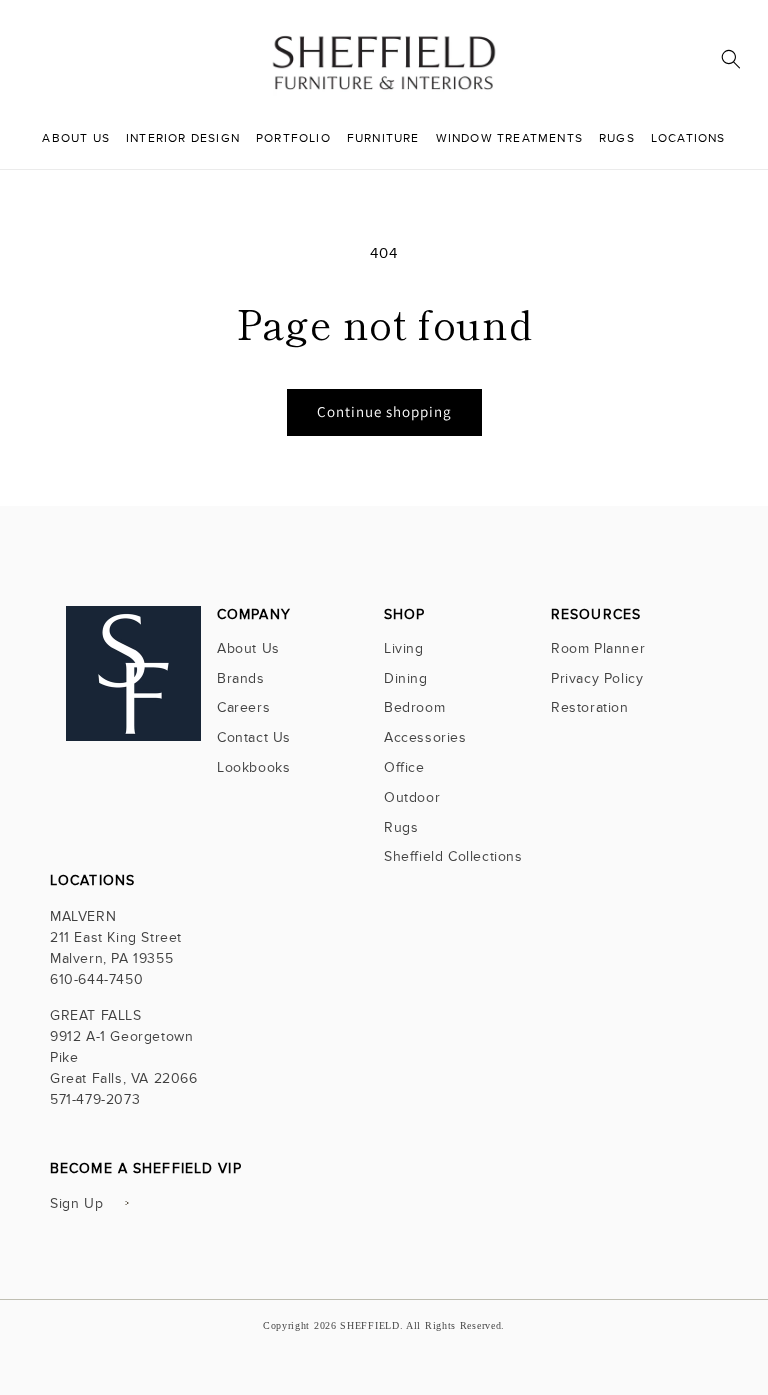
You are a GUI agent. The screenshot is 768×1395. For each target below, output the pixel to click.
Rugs (401, 827)
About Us (248, 650)
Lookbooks (253, 767)
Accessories (425, 737)
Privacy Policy (597, 678)
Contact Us (254, 737)
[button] (731, 59)
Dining (406, 678)
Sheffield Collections (453, 856)
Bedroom (414, 707)
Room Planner (598, 650)
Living (404, 650)
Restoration (590, 707)
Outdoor (412, 797)
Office (404, 767)
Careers (243, 707)
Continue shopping (384, 411)
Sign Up (76, 1203)
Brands (241, 678)
